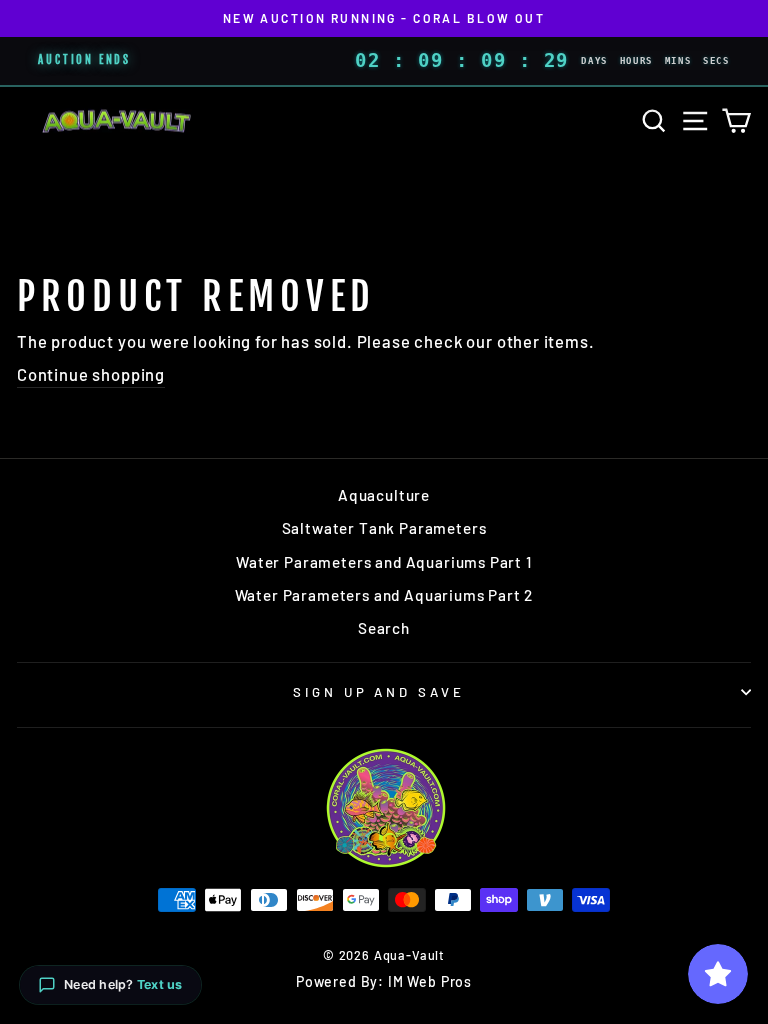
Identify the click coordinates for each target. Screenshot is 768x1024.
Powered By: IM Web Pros (384, 981)
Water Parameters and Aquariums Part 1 (384, 562)
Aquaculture (384, 495)
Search (384, 628)
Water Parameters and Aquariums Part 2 (384, 595)
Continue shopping (91, 374)
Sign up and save (379, 692)
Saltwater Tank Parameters (384, 528)
